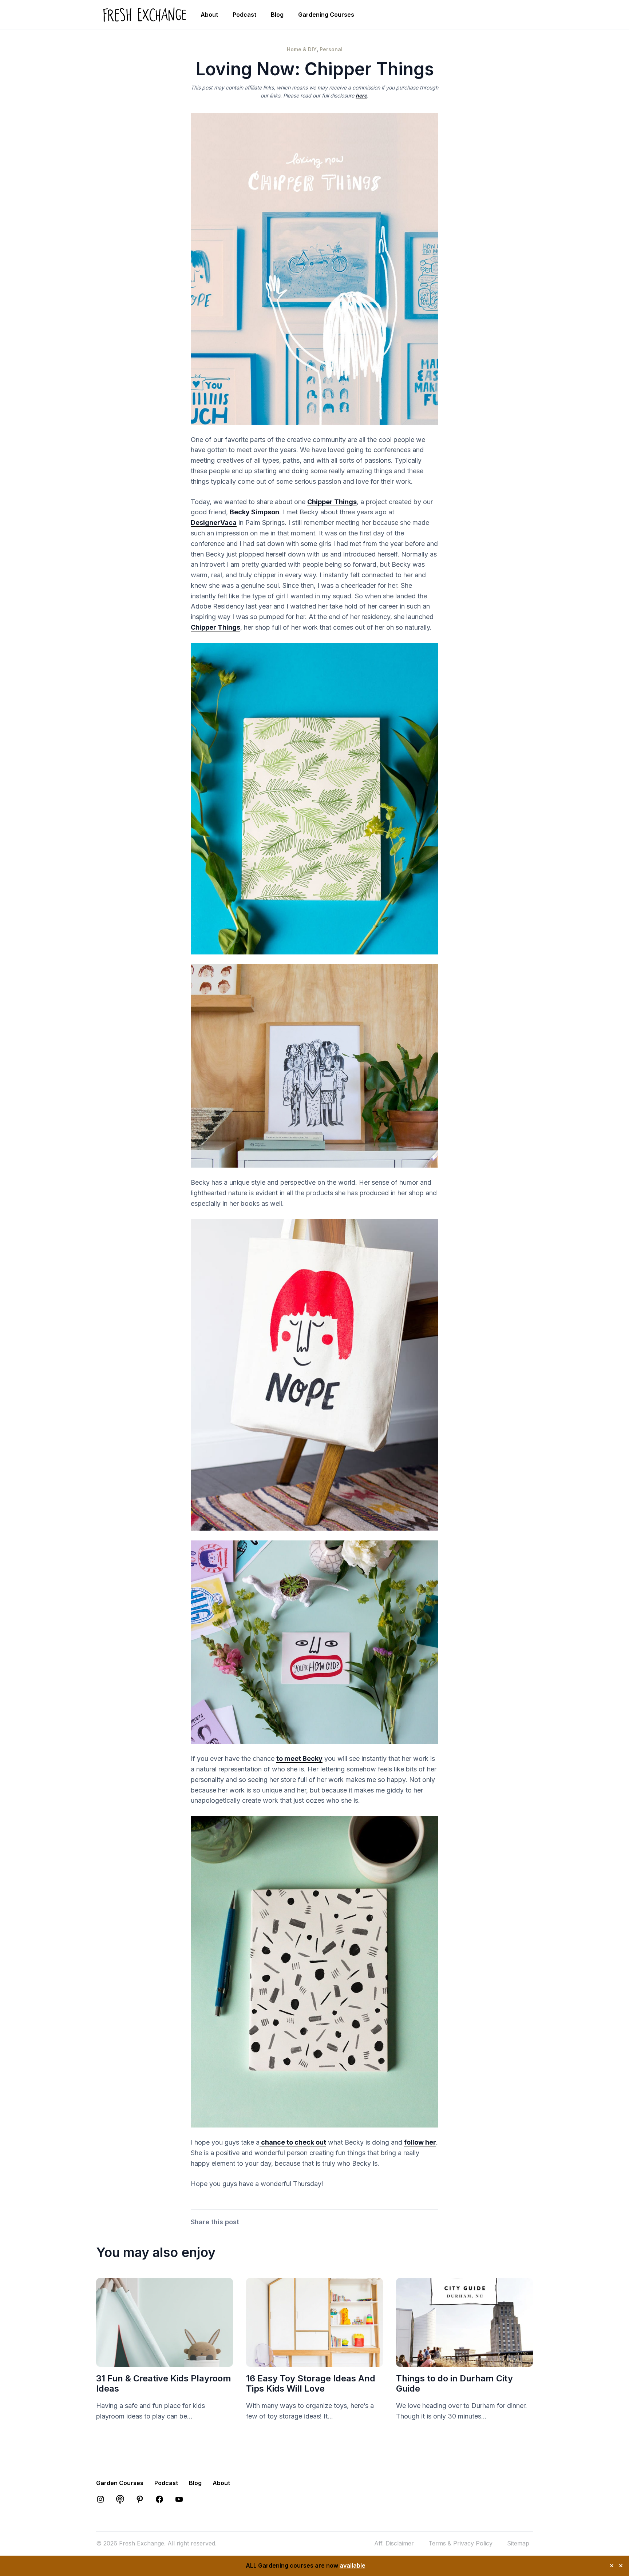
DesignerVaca (214, 523)
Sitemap (518, 2543)
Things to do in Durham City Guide (454, 2384)
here (361, 95)
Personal (331, 49)
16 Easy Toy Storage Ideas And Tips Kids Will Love (311, 2384)
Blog (277, 15)
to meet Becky (299, 1758)
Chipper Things (332, 502)
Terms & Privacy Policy (460, 2543)
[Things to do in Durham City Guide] (464, 2361)
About (209, 15)
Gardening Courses (326, 15)
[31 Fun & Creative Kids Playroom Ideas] (165, 2361)
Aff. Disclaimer (394, 2543)
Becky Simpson (254, 512)
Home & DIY (302, 49)
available (353, 2565)
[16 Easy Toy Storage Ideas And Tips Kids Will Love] (314, 2361)
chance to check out (293, 2142)
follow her (420, 2142)
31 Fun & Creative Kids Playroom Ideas (164, 2384)
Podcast (244, 15)
